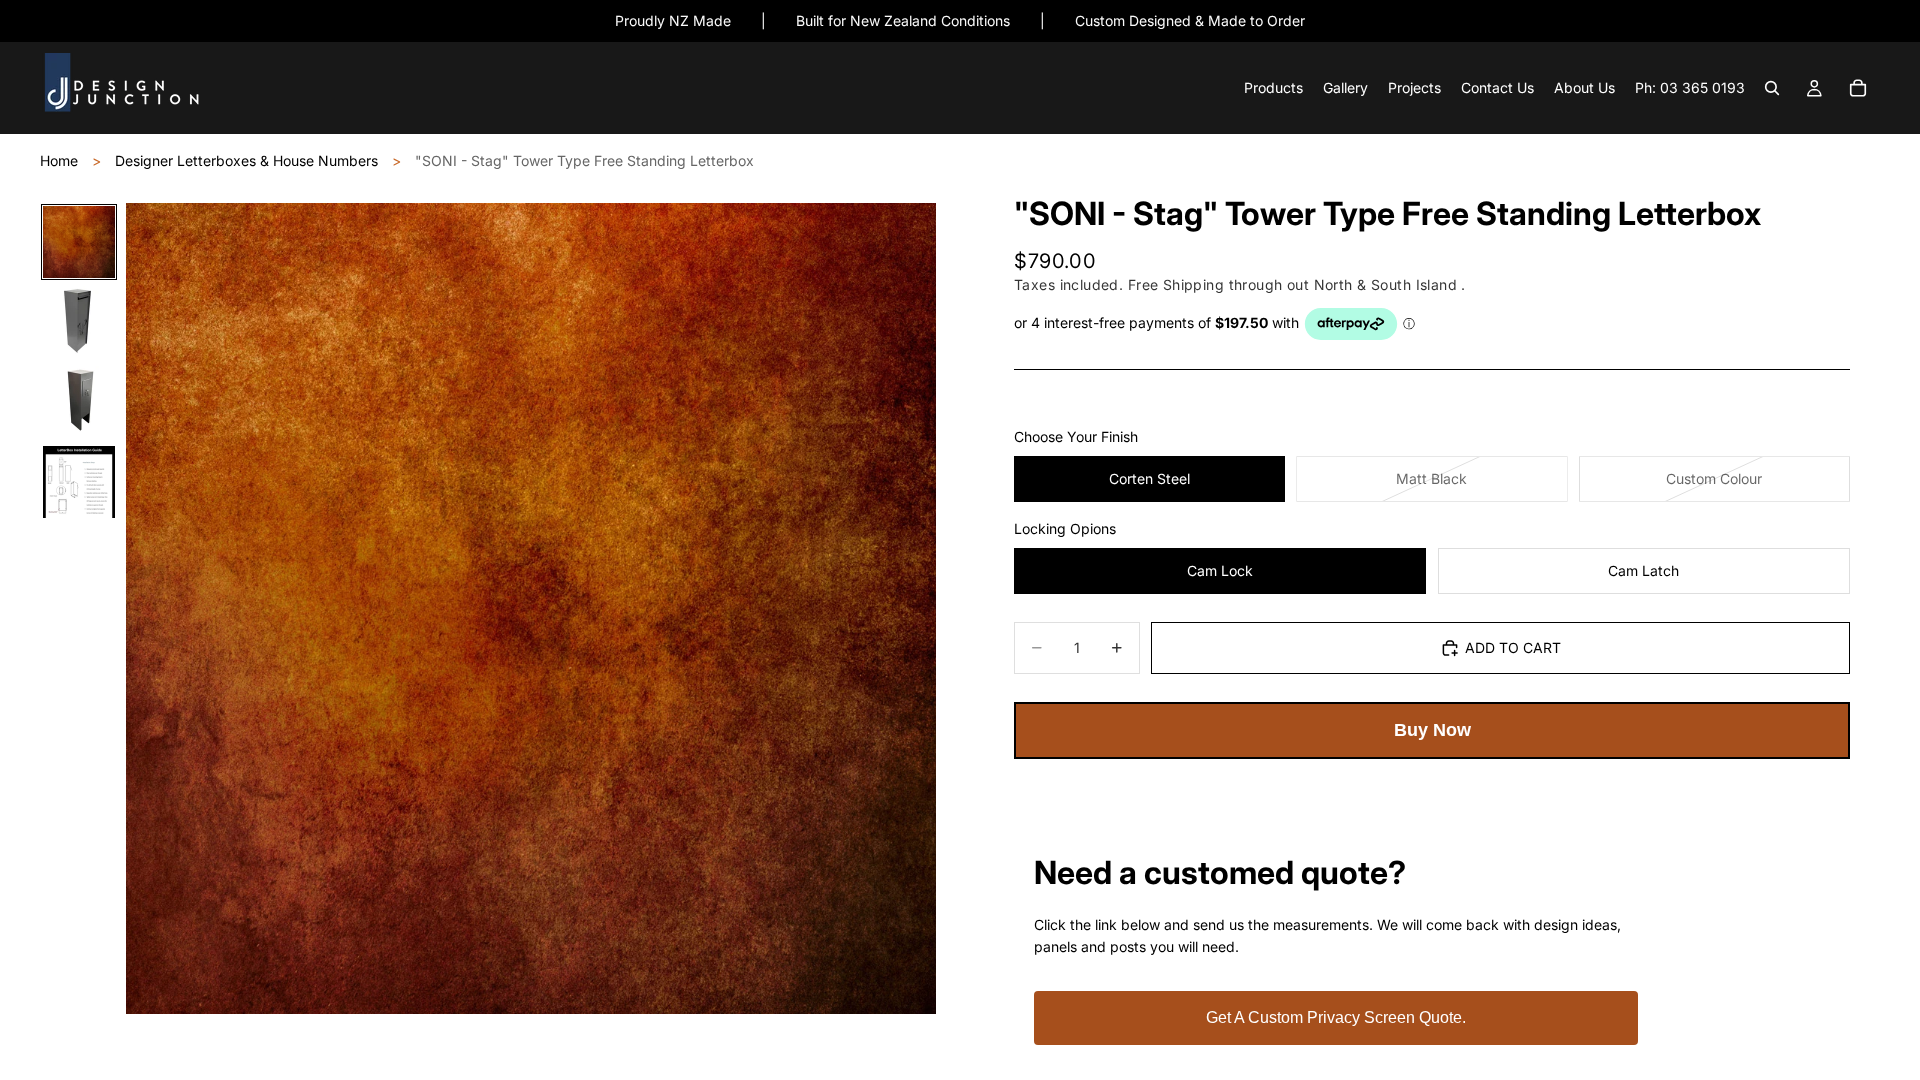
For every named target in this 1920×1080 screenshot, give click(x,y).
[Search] (1772, 89)
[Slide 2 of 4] (79, 322)
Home (59, 160)
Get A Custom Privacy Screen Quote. (1336, 1017)
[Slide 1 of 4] (79, 242)
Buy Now (1432, 730)
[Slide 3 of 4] (79, 402)
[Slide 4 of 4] (79, 482)
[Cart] (1858, 89)
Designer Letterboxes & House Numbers (246, 160)
